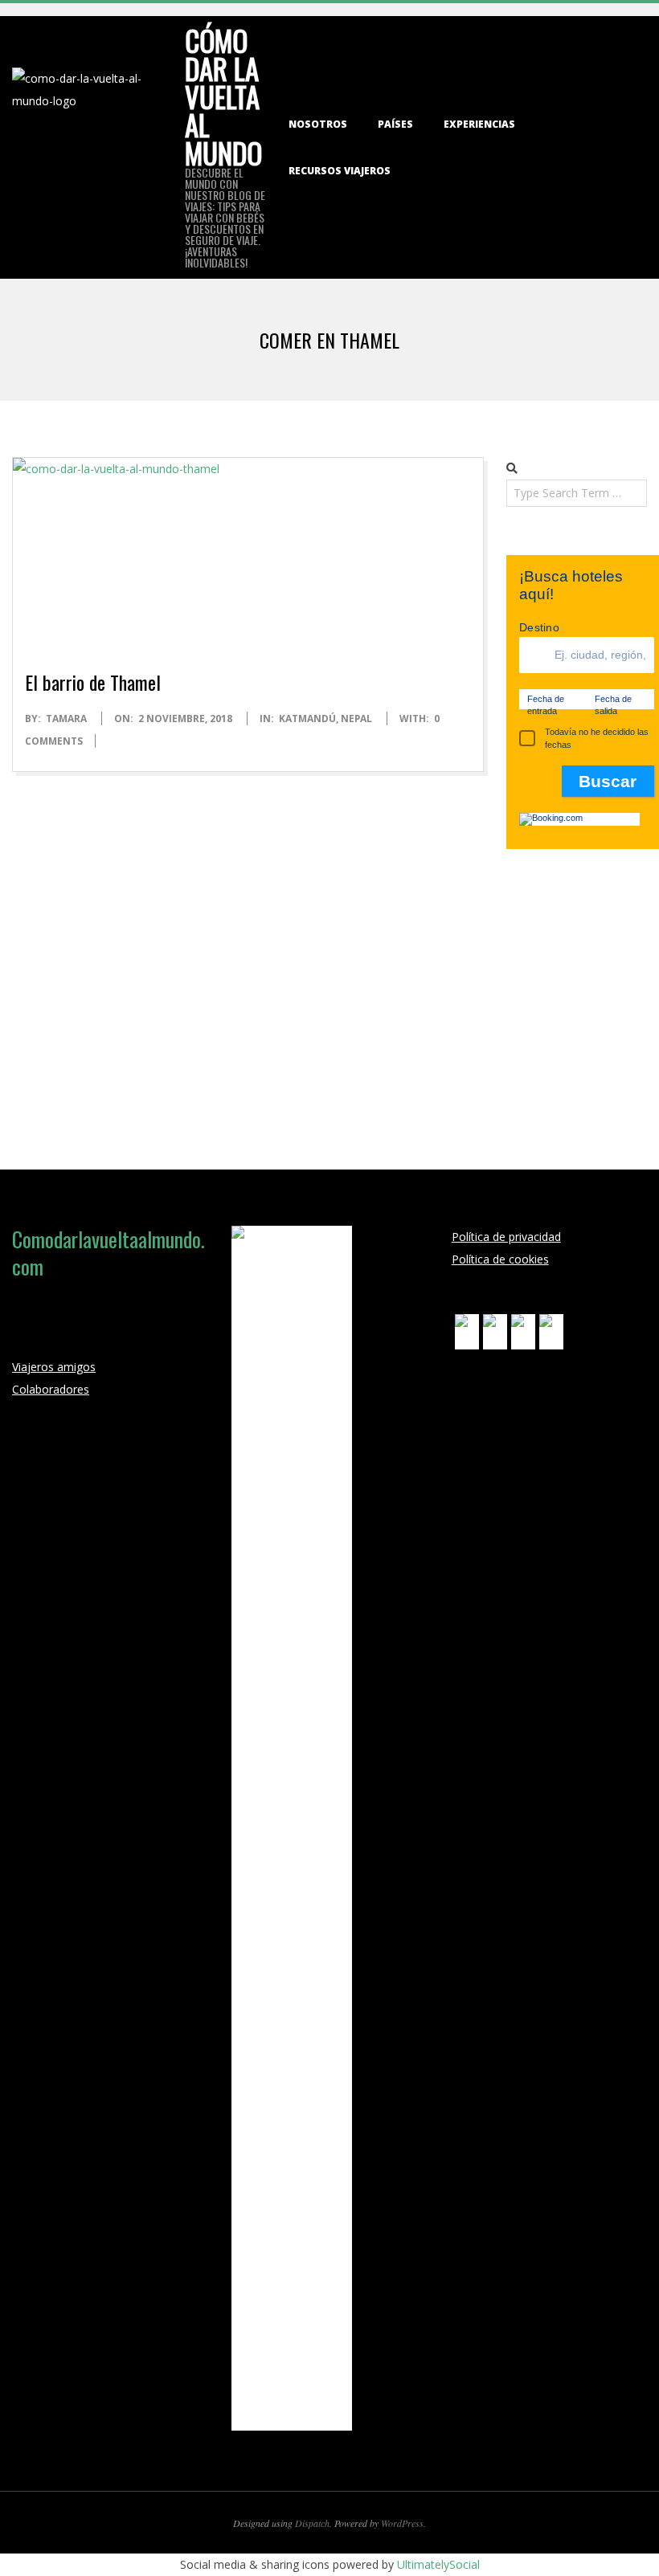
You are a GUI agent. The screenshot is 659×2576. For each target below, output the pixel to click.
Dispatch (312, 2523)
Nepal (356, 719)
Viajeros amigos (54, 1367)
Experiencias (479, 124)
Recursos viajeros (340, 171)
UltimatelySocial (438, 2564)
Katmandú (307, 719)
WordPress (402, 2523)
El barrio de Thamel (93, 682)
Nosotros (318, 124)
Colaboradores (51, 1389)
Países (395, 124)
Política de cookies (500, 1259)
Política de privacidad (506, 1237)
